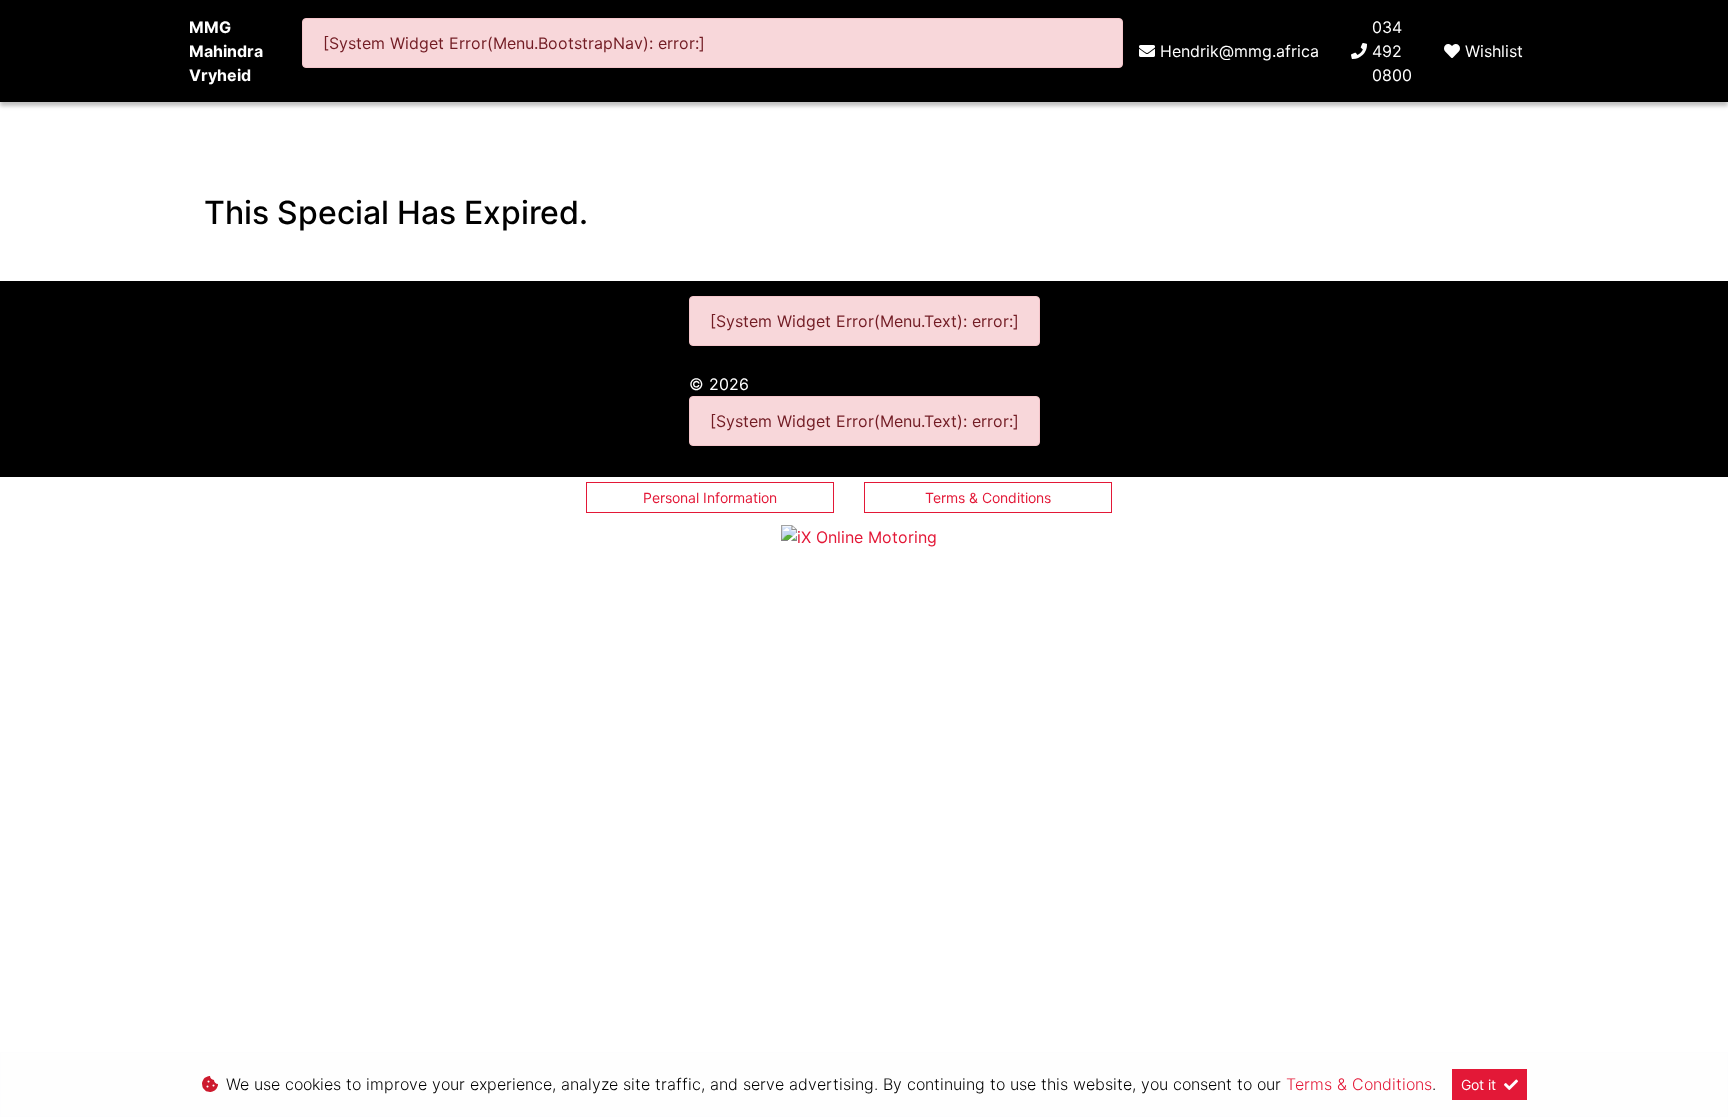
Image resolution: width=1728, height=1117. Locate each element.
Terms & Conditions (988, 497)
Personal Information (710, 497)
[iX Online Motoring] (864, 536)
